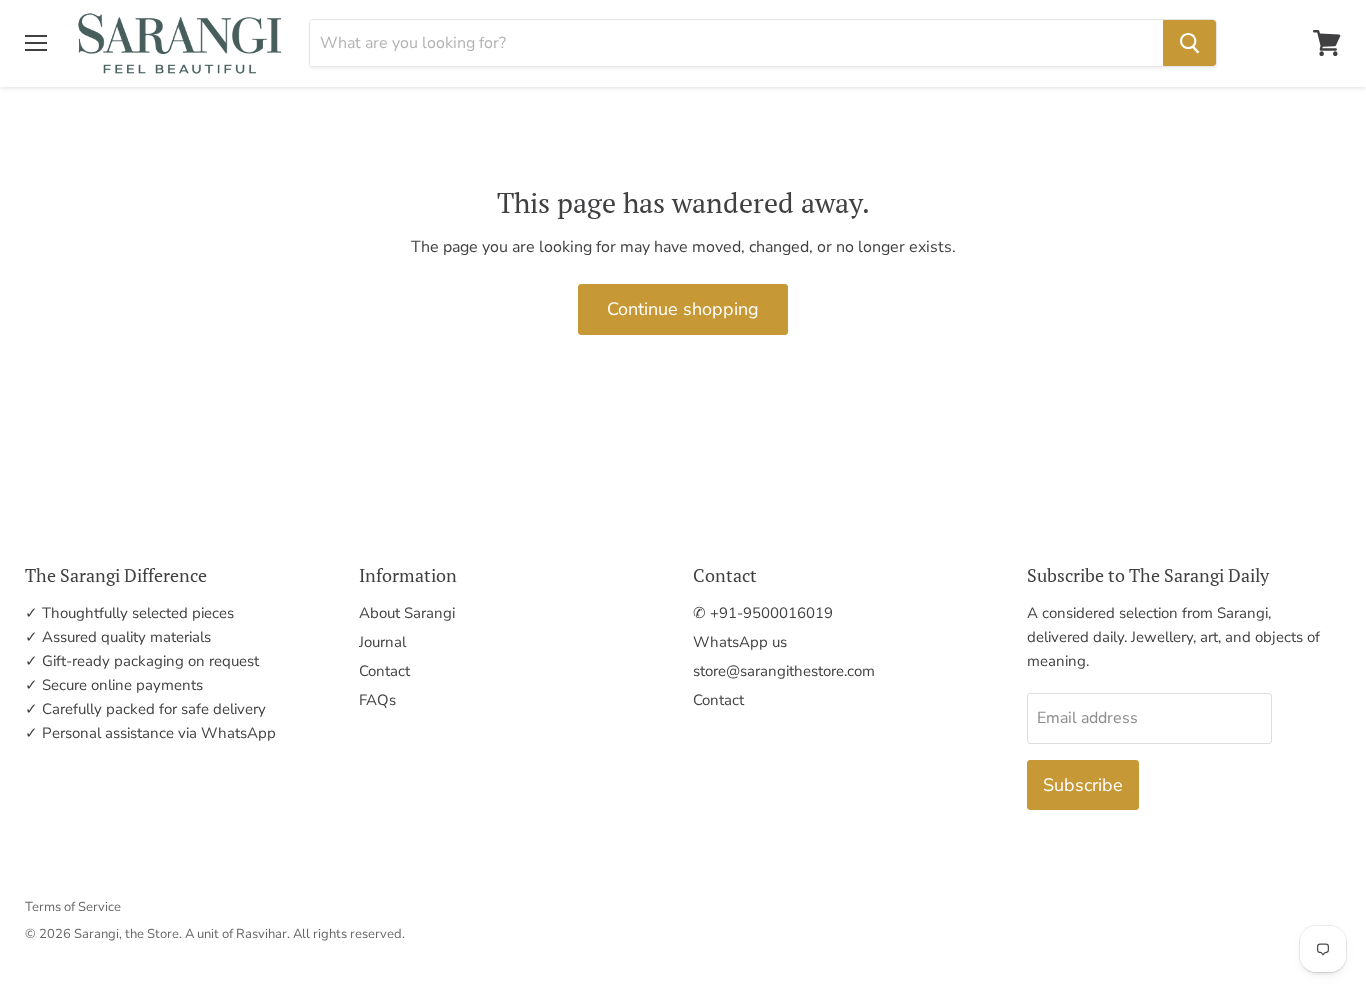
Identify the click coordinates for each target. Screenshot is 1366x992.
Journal (382, 642)
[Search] (1189, 43)
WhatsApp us (740, 642)
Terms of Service (73, 907)
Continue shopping (683, 309)
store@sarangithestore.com (784, 671)
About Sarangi (407, 613)
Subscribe (1083, 785)
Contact (384, 671)
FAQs (377, 700)
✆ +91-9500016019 (763, 613)
